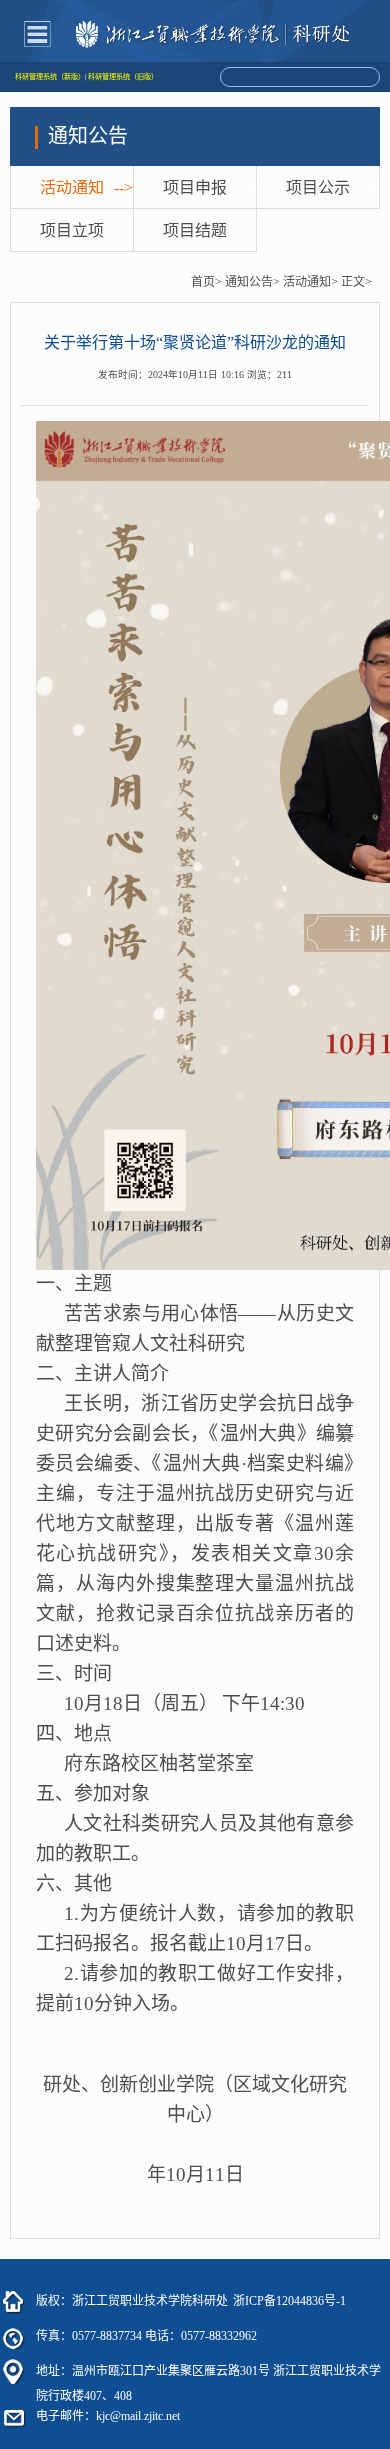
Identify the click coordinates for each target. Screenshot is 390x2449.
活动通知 (72, 187)
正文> (356, 282)
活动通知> (310, 282)
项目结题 (195, 230)
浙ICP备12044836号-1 (289, 2301)
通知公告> (252, 282)
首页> (206, 282)
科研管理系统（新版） (50, 77)
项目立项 (72, 230)
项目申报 (195, 187)
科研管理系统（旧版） (123, 77)
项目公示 (318, 187)
